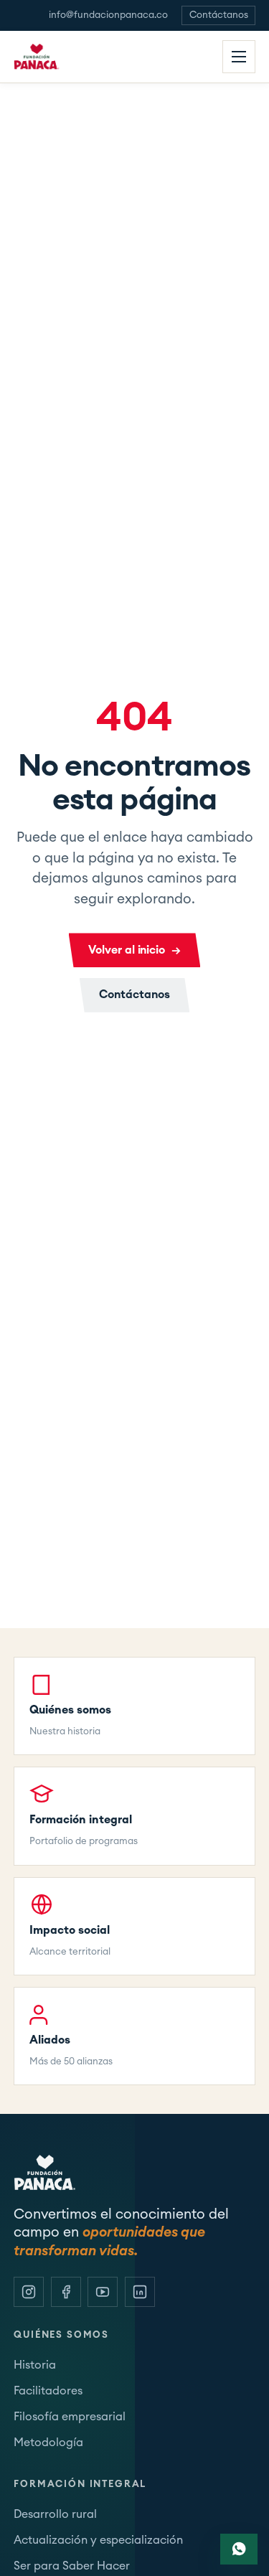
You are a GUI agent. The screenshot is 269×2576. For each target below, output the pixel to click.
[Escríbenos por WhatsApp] (239, 2549)
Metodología (48, 2443)
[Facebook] (66, 2292)
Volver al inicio (134, 950)
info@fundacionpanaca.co (108, 15)
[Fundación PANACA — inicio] (44, 57)
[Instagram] (29, 2292)
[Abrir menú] (239, 57)
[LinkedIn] (140, 2292)
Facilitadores (48, 2391)
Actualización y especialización (98, 2540)
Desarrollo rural (55, 2514)
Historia (35, 2365)
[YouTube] (103, 2292)
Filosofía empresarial (70, 2417)
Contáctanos (219, 15)
